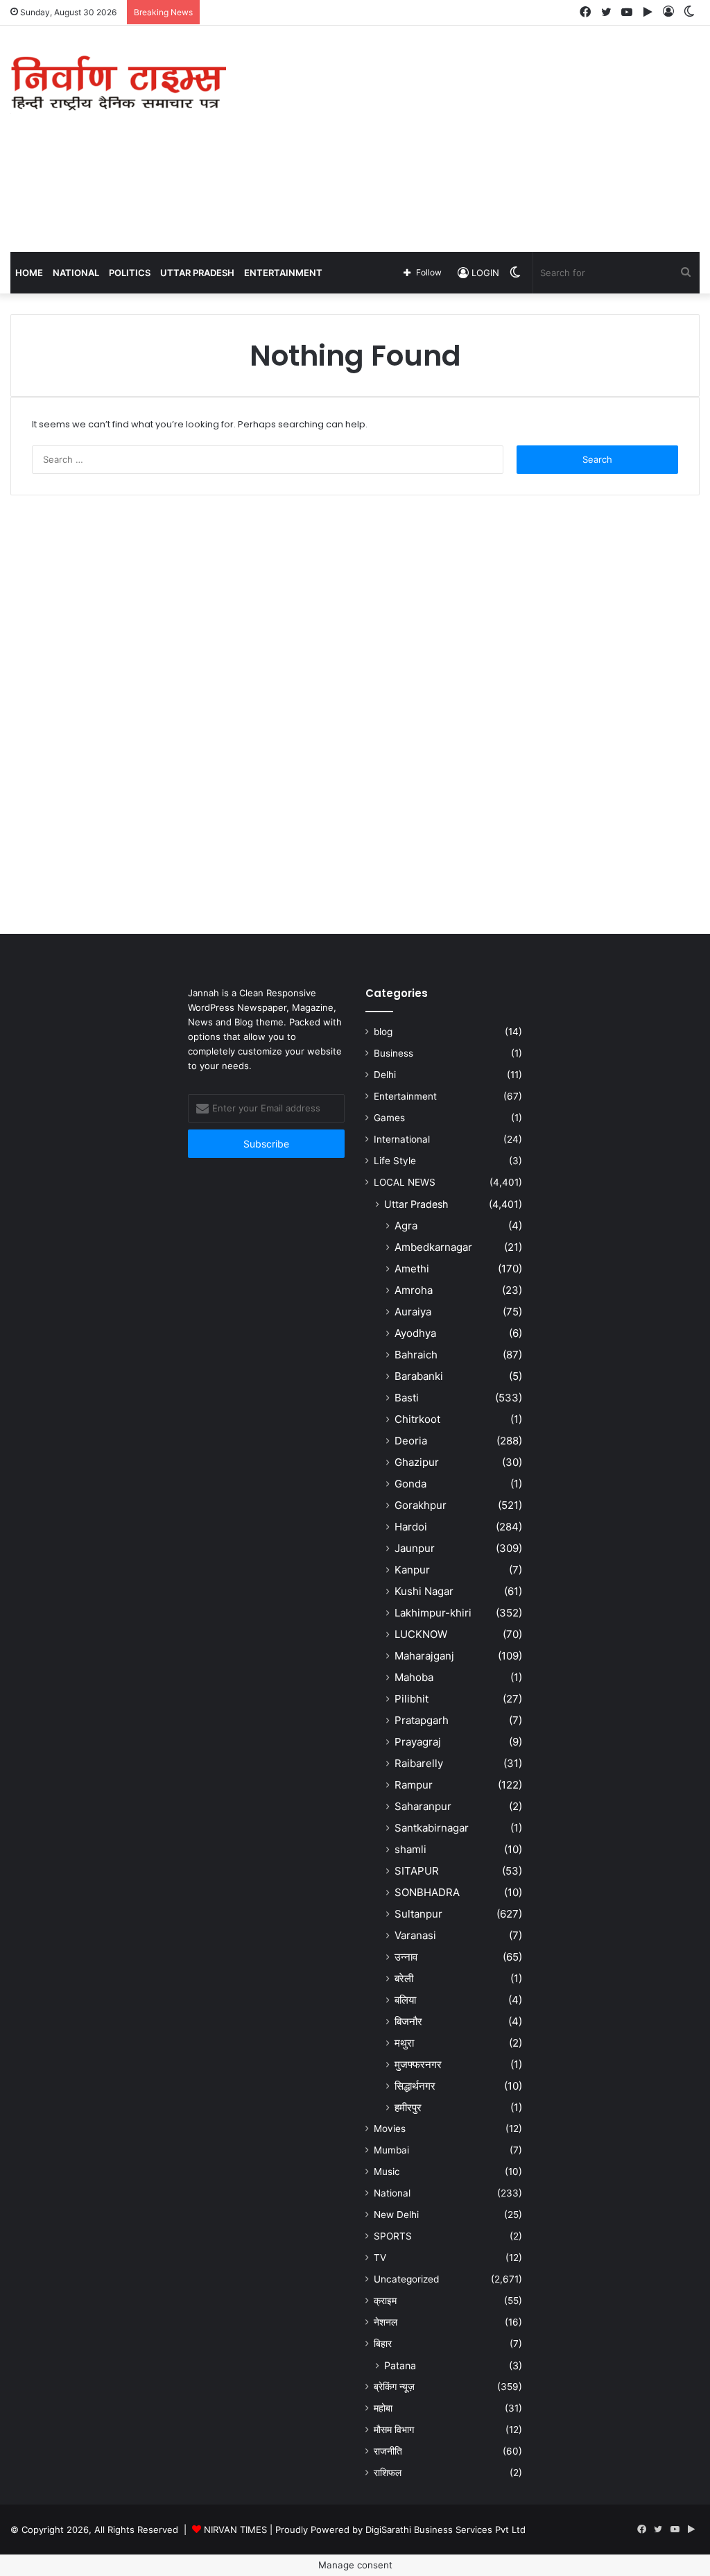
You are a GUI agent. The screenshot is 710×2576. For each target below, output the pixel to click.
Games (389, 1118)
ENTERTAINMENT (283, 273)
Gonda (410, 1484)
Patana (400, 2365)
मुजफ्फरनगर (418, 2064)
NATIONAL (76, 273)
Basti (407, 1398)
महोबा (383, 2408)
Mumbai (391, 2150)
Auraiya (413, 1312)
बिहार (383, 2344)
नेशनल (386, 2322)
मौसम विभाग (394, 2430)
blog (383, 1032)
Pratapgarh (422, 1720)
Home (29, 273)
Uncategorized (406, 2279)
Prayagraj (418, 1742)
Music (387, 2172)
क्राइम (385, 2301)
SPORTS (393, 2236)
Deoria (411, 1441)
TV (380, 2258)
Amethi (412, 1269)
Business (393, 1053)
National (392, 2193)
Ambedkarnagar (433, 1247)
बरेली (404, 1978)
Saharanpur (423, 1806)
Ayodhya (415, 1333)
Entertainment (405, 1096)
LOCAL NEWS (405, 1182)
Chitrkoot (417, 1419)
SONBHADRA (427, 1892)
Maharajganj (424, 1656)
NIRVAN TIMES (235, 2530)
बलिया (405, 2000)
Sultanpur (418, 1914)
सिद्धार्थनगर (415, 2086)
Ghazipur (417, 1462)
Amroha (414, 1290)
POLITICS (130, 273)
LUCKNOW (421, 1634)
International (402, 1139)
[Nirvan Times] (118, 84)
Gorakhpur (421, 1505)
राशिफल (388, 2473)
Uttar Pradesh (416, 1204)
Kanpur (412, 1570)
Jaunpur (415, 1548)
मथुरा (404, 2043)
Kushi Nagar (424, 1591)
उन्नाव (406, 1957)
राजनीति (388, 2451)
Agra (406, 1226)
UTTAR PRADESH (197, 273)
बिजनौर (408, 2021)
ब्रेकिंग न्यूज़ (394, 2387)
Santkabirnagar (432, 1828)
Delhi (385, 1075)
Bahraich (416, 1355)
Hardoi (411, 1527)
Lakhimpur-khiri (433, 1613)
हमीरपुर (408, 2107)
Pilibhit (412, 1699)
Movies (390, 2129)
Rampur (414, 1785)
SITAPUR (417, 1871)
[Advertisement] (478, 137)
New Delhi (396, 2215)
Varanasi (415, 1935)
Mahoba (414, 1677)
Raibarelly (419, 1763)
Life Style (395, 1161)
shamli (410, 1849)
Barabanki (419, 1376)
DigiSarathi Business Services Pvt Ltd (445, 2530)
